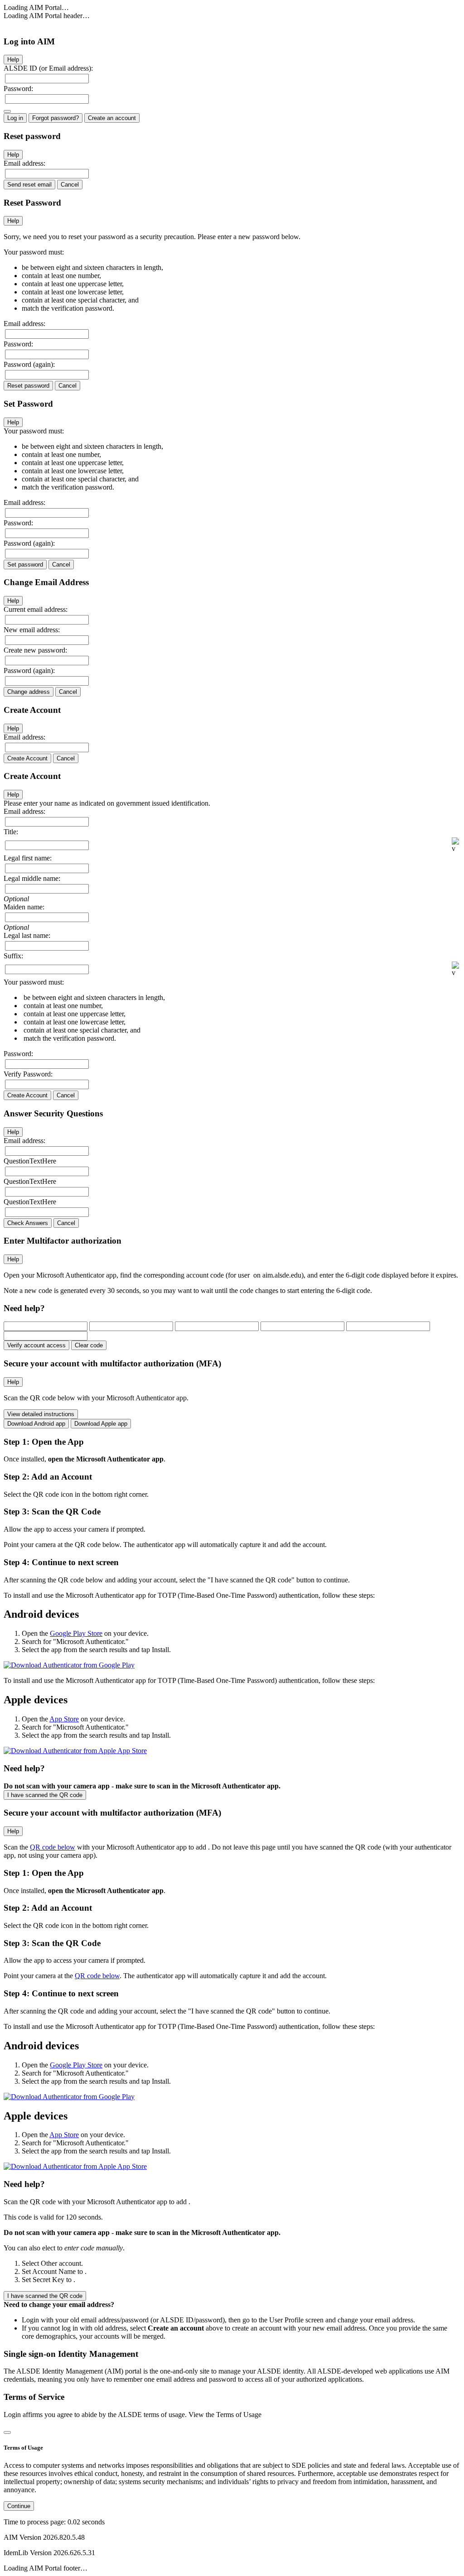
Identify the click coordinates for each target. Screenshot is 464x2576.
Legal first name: (28, 858)
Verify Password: (28, 1074)
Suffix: (13, 956)
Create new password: (35, 650)
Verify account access (36, 1345)
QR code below (53, 1847)
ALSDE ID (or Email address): (48, 68)
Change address (29, 692)
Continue (19, 2506)
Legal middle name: (32, 878)
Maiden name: (24, 907)
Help (13, 60)
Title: (11, 832)
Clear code (89, 1345)
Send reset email (29, 185)
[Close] (7, 2432)
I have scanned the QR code (45, 1795)
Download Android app (36, 1424)
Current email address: (36, 609)
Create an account (112, 118)
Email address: (24, 163)
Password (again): (29, 364)
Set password (25, 565)
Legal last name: (27, 935)
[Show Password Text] (7, 111)
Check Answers (28, 1223)
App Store (64, 1719)
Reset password (28, 386)
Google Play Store (76, 1633)
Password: (18, 89)
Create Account (27, 758)
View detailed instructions (41, 1414)
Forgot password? (56, 118)
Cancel (70, 185)
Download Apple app (101, 1424)
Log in (15, 118)
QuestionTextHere (30, 1161)
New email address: (32, 630)
